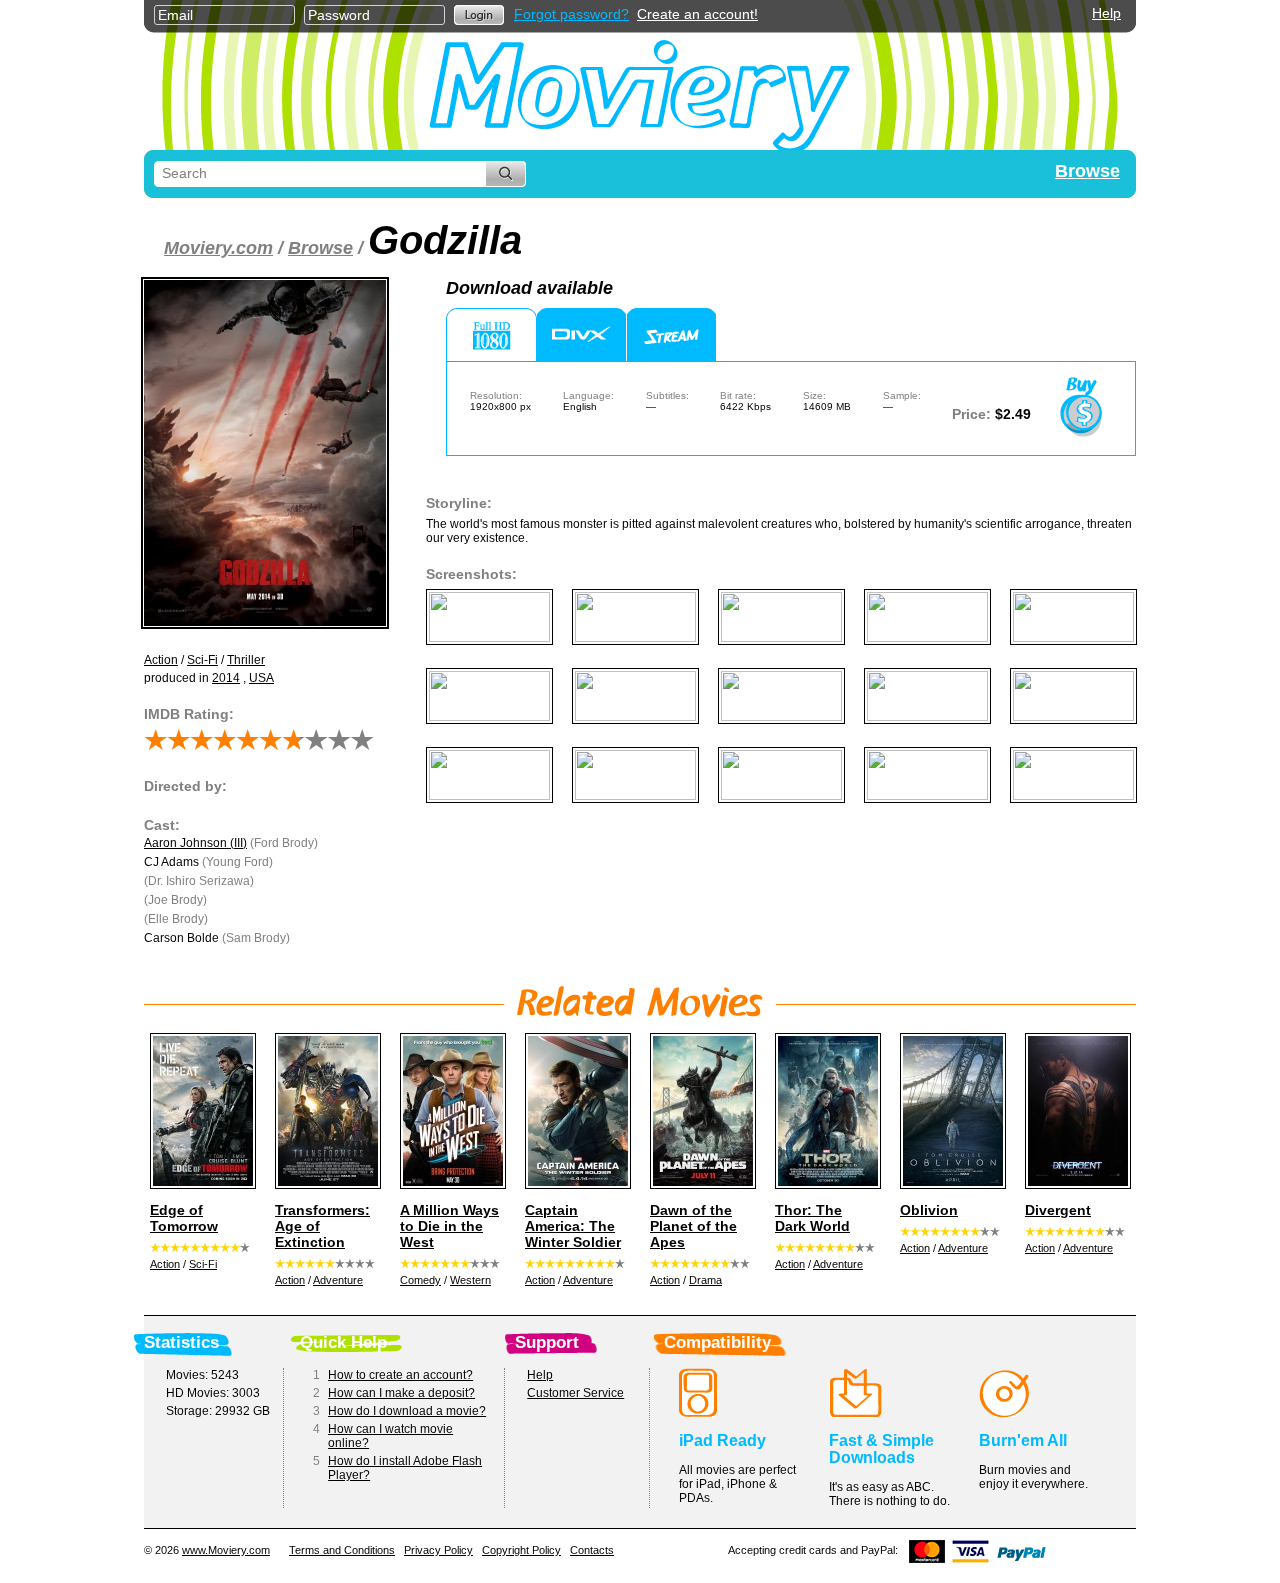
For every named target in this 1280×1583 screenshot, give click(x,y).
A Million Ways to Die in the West (449, 1226)
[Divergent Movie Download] (1075, 1111)
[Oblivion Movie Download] (950, 1111)
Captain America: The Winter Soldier (573, 1226)
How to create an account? (400, 1375)
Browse (1087, 171)
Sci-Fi (202, 660)
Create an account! (697, 14)
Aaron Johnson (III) (195, 843)
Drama (705, 1280)
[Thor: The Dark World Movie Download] (825, 1111)
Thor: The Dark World (812, 1218)
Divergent (1058, 1210)
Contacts (592, 1550)
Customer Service (575, 1393)
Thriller (246, 660)
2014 (226, 678)
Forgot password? (571, 14)
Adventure (338, 1280)
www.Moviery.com (226, 1550)
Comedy (420, 1280)
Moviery (640, 91)
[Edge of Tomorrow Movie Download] (200, 1111)
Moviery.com (218, 248)
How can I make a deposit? (401, 1393)
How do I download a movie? (407, 1411)
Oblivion (929, 1210)
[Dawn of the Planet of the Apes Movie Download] (700, 1111)
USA (261, 678)
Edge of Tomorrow (184, 1218)
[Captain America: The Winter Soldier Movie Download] (575, 1111)
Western (470, 1280)
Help (1106, 13)
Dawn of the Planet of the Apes (693, 1226)
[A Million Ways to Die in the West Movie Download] (450, 1111)
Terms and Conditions (342, 1550)
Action (161, 660)
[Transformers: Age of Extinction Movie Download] (325, 1111)
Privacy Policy (438, 1550)
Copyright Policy (521, 1550)
